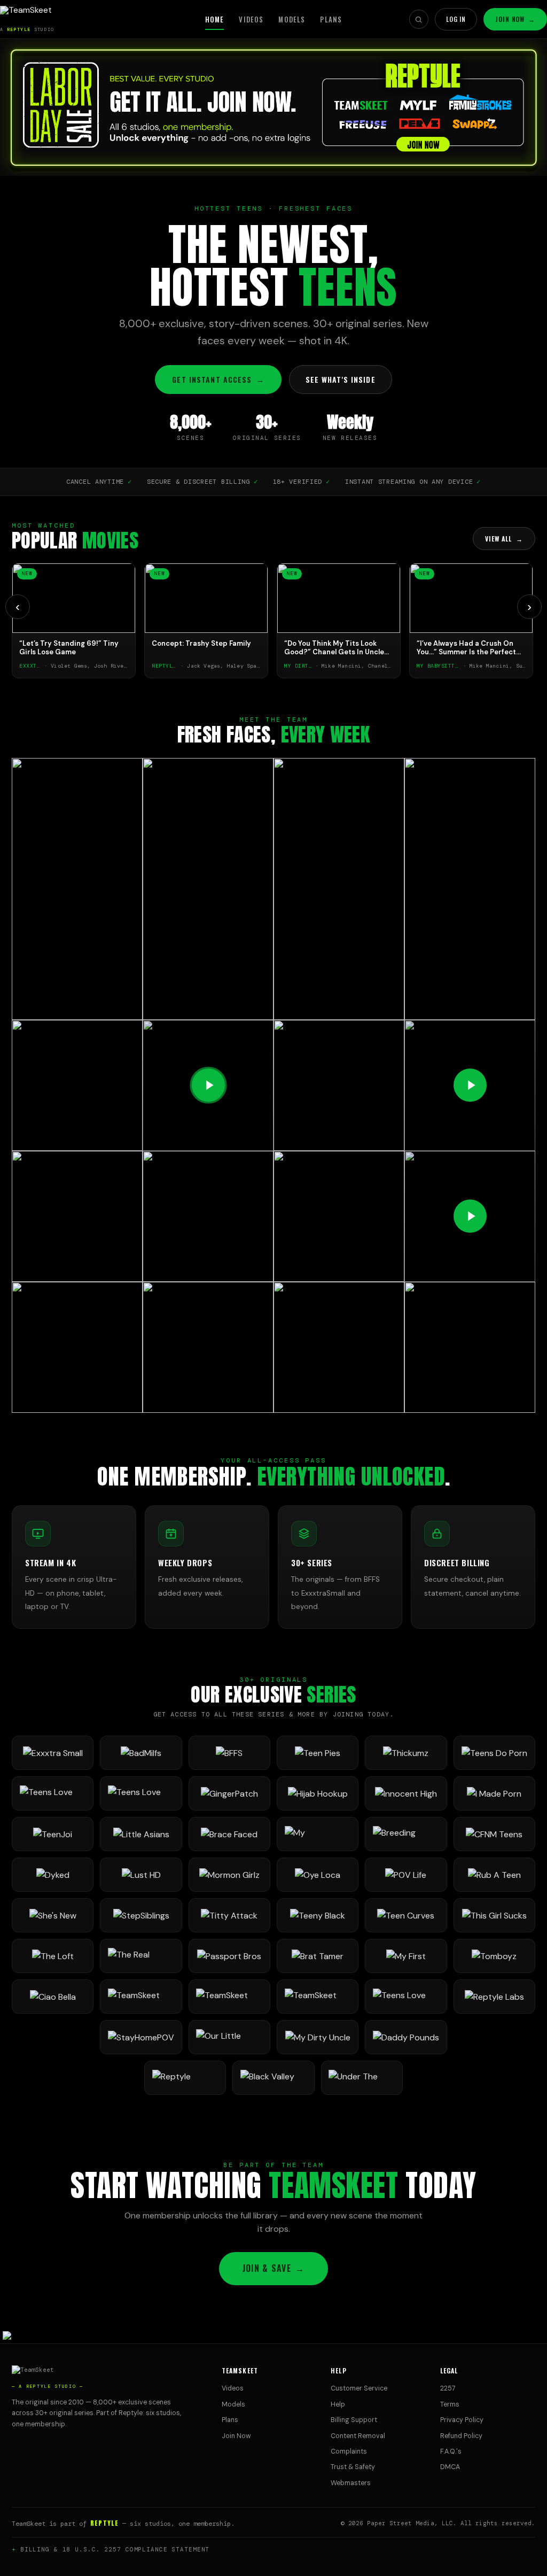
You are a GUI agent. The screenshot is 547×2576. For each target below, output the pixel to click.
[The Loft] (53, 1956)
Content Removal (358, 2436)
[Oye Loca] (318, 1875)
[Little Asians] (141, 1834)
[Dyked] (53, 1875)
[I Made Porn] (494, 1793)
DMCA (450, 2467)
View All (504, 539)
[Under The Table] (362, 2078)
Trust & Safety (353, 2467)
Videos (251, 19)
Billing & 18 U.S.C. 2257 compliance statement (115, 2549)
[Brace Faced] (229, 1834)
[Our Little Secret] (229, 2037)
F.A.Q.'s (451, 2451)
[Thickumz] (406, 1753)
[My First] (406, 1956)
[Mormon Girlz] (229, 1875)
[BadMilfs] (141, 1753)
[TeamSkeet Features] (229, 1997)
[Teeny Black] (318, 1915)
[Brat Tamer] (318, 1956)
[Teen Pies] (318, 1753)
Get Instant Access (218, 379)
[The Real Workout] (141, 1956)
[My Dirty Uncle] (318, 2037)
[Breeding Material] (406, 1834)
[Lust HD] (141, 1875)
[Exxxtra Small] (53, 1753)
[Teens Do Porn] (494, 1753)
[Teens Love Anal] (53, 1793)
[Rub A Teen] (494, 1875)
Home (215, 19)
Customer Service (359, 2388)
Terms (450, 2404)
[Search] (419, 19)
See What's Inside (341, 379)
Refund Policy (461, 2436)
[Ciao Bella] (53, 1997)
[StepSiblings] (141, 1915)
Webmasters (351, 2483)
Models (292, 19)
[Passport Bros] (229, 1956)
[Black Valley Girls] (273, 2078)
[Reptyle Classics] (185, 2078)
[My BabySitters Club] (318, 1834)
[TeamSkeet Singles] (141, 1997)
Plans (331, 19)
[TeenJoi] (53, 1834)
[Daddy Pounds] (406, 2037)
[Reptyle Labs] (494, 1997)
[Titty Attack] (229, 1915)
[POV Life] (406, 1875)
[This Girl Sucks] (494, 1915)
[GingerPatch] (229, 1793)
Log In (456, 19)
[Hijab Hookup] (318, 1793)
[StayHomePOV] (141, 2037)
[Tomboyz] (494, 1956)
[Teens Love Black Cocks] (141, 1793)
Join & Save (273, 2268)
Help (338, 2404)
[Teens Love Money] (406, 1997)
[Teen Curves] (406, 1915)
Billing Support (354, 2420)
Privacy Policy (462, 2420)
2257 (448, 2388)
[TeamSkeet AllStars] (318, 1997)
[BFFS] (229, 1753)
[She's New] (53, 1915)
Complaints (349, 2451)
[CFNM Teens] (494, 1834)
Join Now (515, 19)
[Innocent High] (406, 1793)
